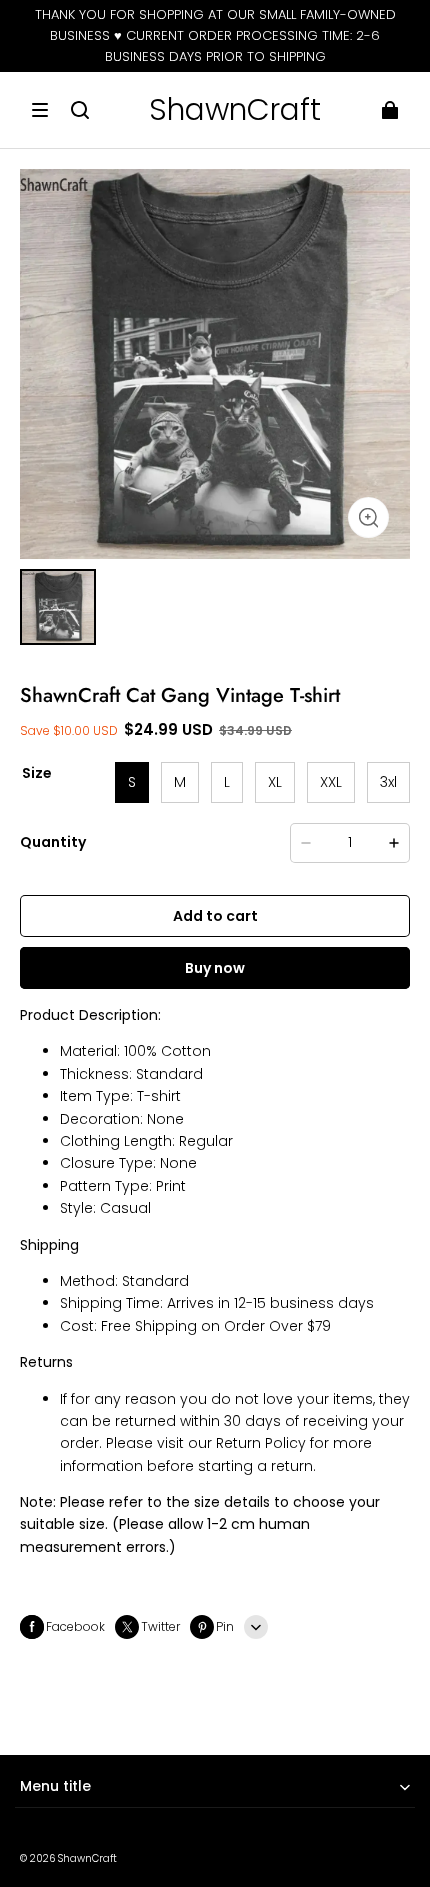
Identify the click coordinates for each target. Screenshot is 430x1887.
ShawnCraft (87, 1858)
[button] (40, 110)
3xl (388, 782)
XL (275, 782)
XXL (331, 782)
